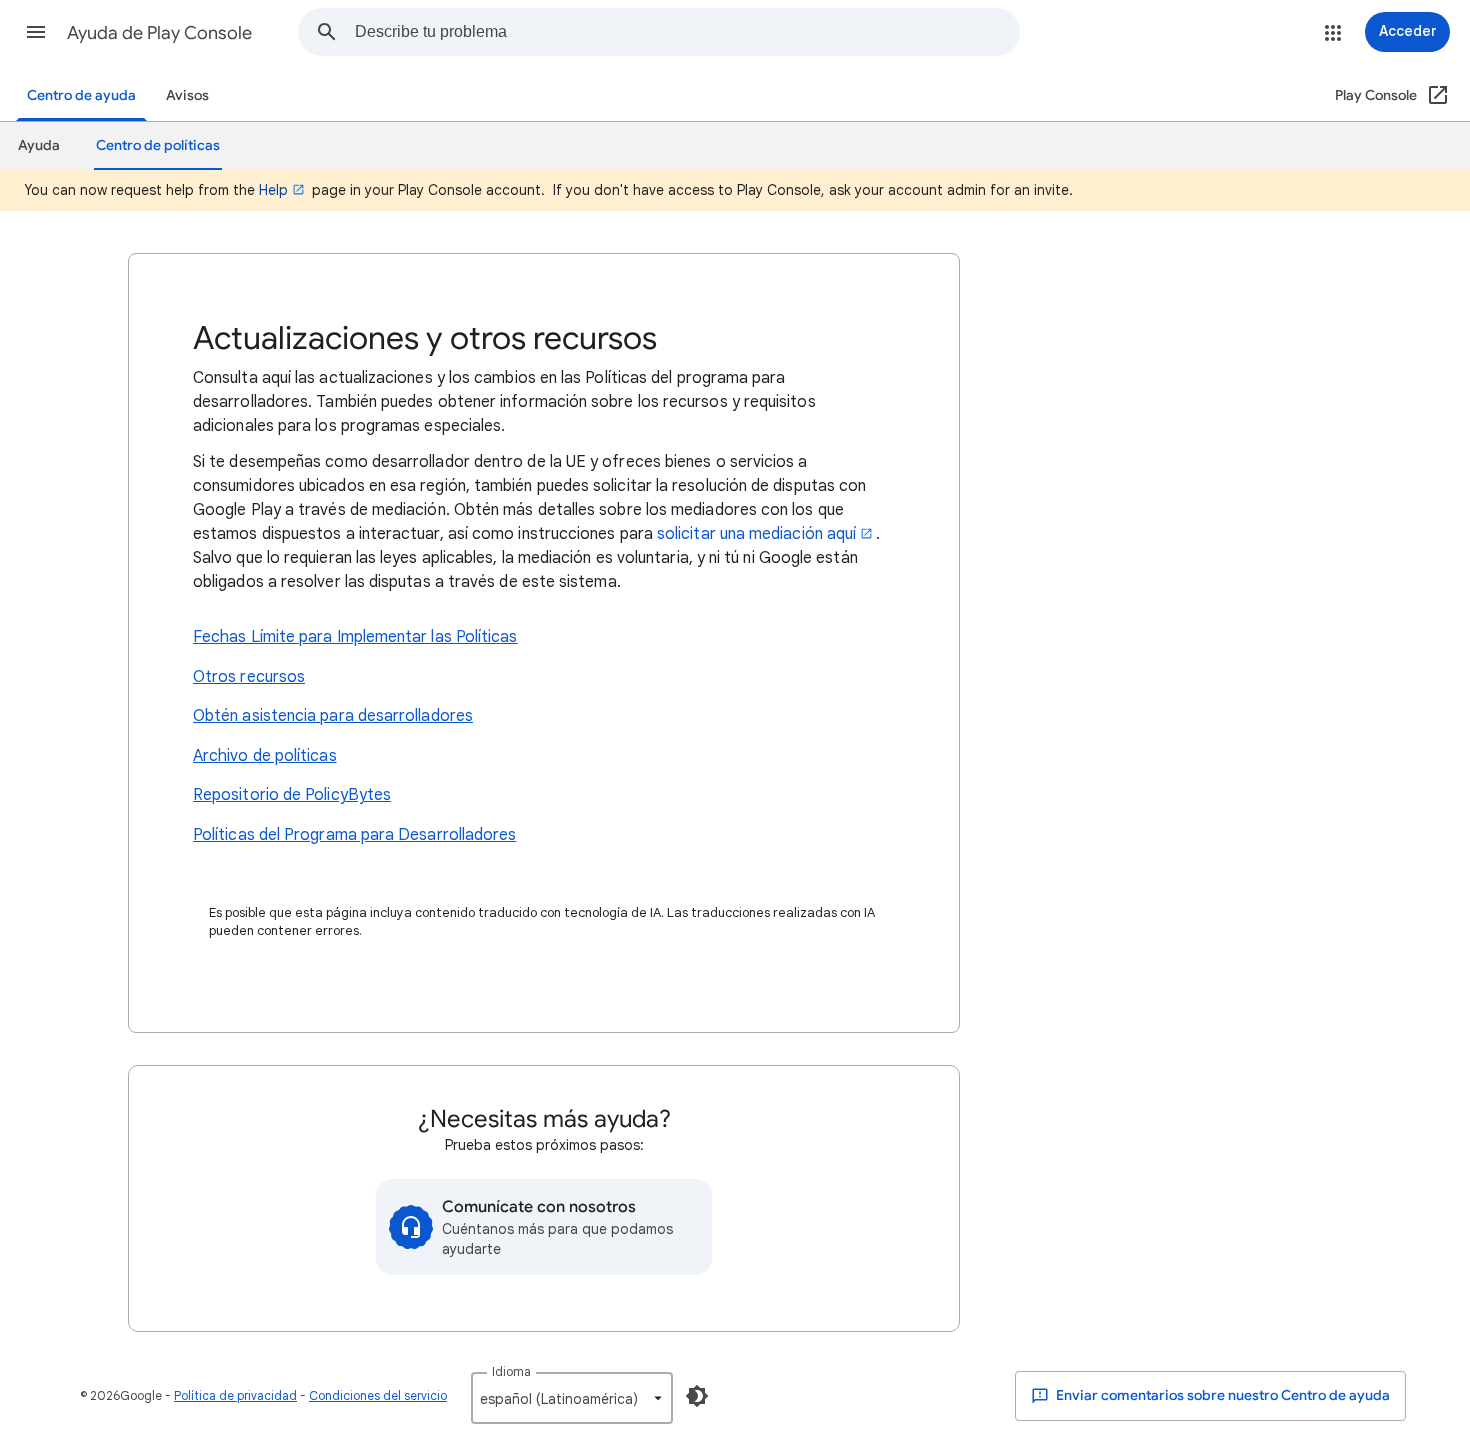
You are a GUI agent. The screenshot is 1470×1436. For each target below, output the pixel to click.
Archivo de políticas (265, 756)
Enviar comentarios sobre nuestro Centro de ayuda (1221, 1395)
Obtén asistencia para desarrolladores (333, 716)
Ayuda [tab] (39, 145)
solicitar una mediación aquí (756, 534)
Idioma (511, 1371)
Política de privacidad (235, 1395)
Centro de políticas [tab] (158, 145)
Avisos (187, 95)
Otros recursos (249, 677)
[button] (36, 32)
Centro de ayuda (81, 95)
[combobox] (687, 32)
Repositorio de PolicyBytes (292, 795)
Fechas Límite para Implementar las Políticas (355, 637)
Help (273, 190)
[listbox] (572, 1398)
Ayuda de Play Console (159, 33)
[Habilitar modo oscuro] (697, 1396)
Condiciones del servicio (378, 1395)
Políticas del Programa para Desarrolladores (354, 835)
